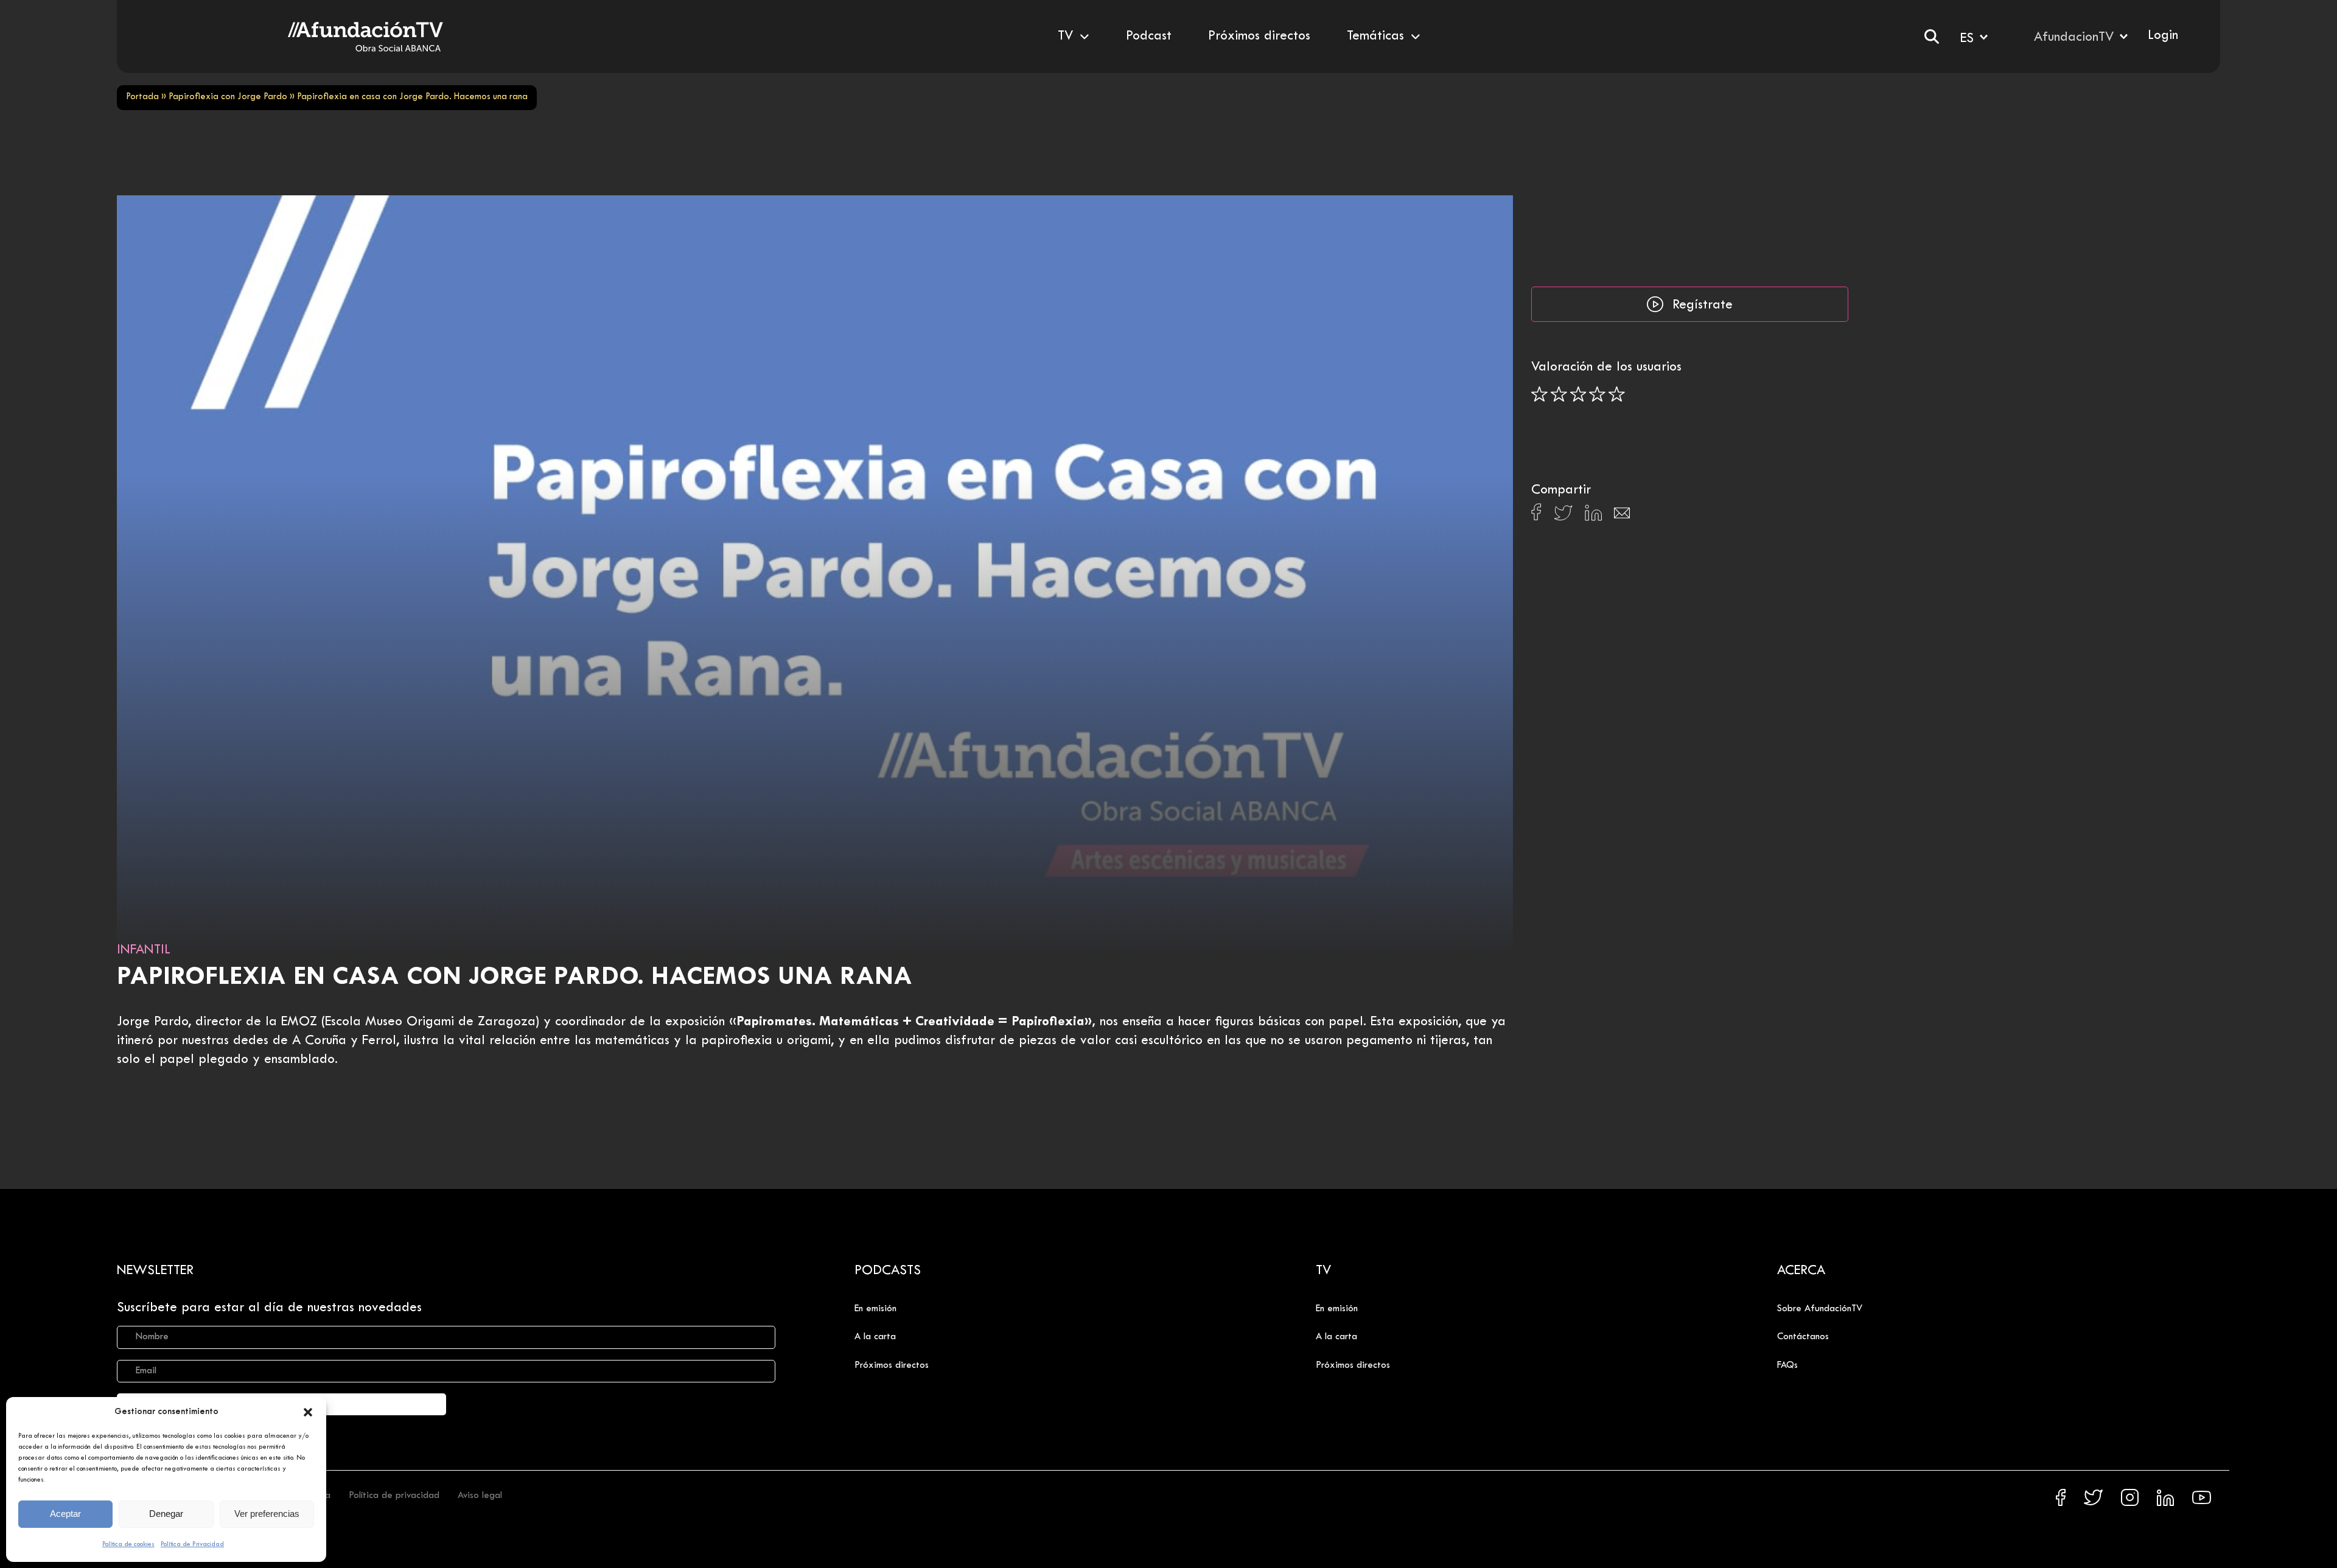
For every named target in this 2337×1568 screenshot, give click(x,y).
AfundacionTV (2074, 38)
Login (2163, 36)
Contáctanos (1803, 1337)
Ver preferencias (267, 1514)
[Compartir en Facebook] (1536, 515)
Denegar (166, 1514)
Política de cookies (128, 1544)
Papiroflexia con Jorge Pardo (228, 97)
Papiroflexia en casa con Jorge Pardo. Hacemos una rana (515, 977)
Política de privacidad (394, 1496)
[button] (308, 1412)
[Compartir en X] (1563, 516)
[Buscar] (1932, 37)
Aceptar (65, 1514)
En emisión (875, 1309)
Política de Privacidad (192, 1544)
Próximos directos (892, 1365)
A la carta (875, 1337)
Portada (142, 97)
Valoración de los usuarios (1606, 368)
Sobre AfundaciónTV (1820, 1309)
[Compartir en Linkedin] (1593, 516)
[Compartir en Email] (1622, 516)
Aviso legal (480, 1496)
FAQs (1787, 1365)
